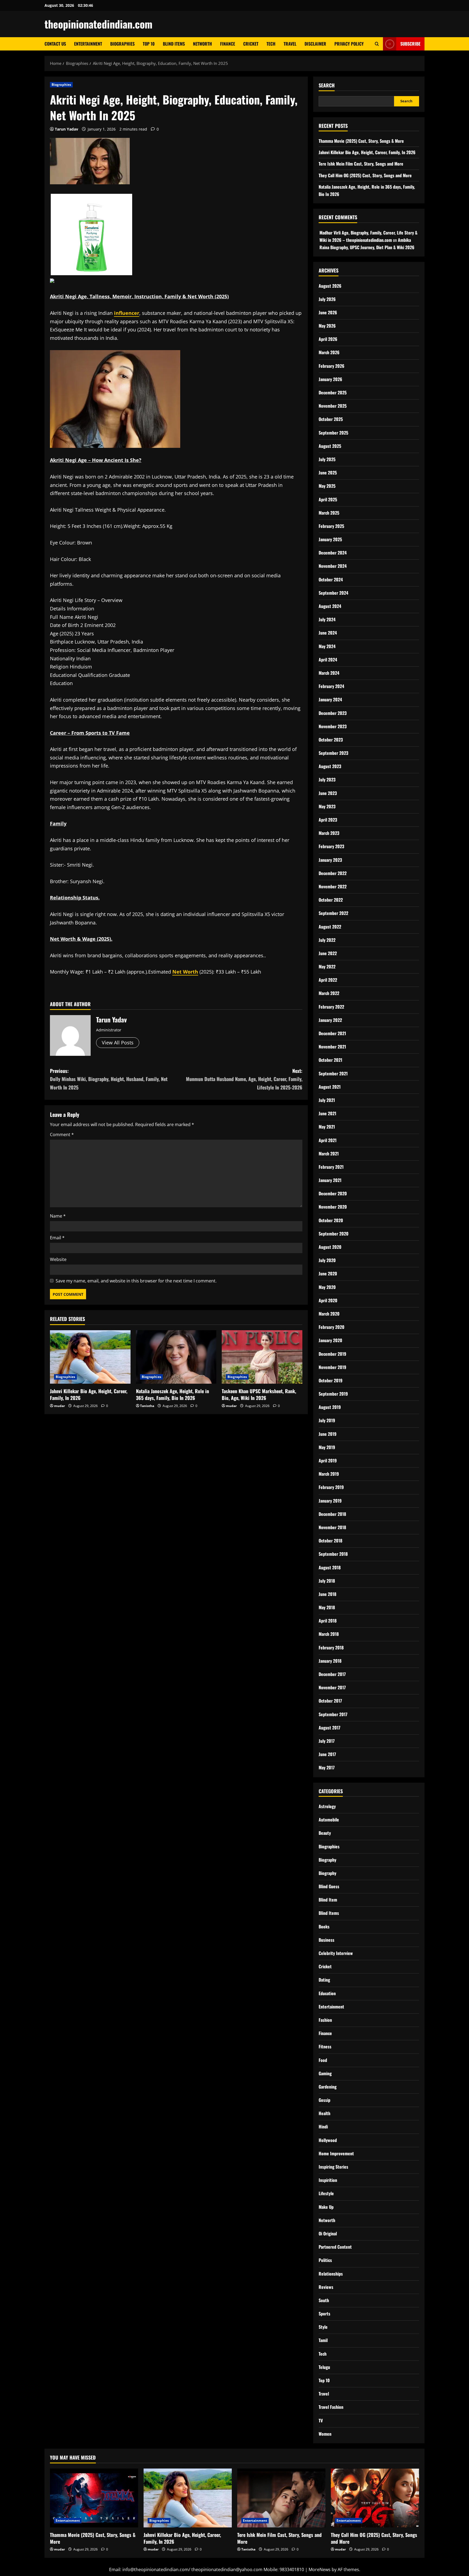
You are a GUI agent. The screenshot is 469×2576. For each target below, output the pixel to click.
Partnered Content (335, 2247)
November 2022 (333, 886)
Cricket (251, 44)
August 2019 (330, 1407)
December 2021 (332, 1033)
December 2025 (333, 392)
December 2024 (333, 553)
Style (323, 2327)
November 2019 (332, 1367)
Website (58, 1259)
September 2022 (333, 913)
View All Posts (118, 1043)
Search (327, 85)
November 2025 (333, 406)
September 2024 (333, 593)
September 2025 (333, 433)
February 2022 (331, 1007)
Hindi (323, 2127)
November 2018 (332, 1527)
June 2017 (327, 1754)
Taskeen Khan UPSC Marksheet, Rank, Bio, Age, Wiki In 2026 (259, 1394)
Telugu (324, 2367)
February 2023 (331, 846)
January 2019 (330, 1501)
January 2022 (330, 1020)
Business (327, 1940)
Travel (290, 44)
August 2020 (330, 1247)
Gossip (324, 2100)
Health (324, 2113)
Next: (244, 1079)
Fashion (325, 2020)
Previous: (109, 1079)
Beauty (325, 1833)
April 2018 (328, 1621)
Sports (324, 2314)
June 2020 (328, 1273)
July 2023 (327, 780)
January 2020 (330, 1340)
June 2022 (328, 953)
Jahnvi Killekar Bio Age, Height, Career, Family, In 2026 (89, 1394)
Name (58, 1216)
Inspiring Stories (333, 2167)
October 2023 (331, 740)
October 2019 (331, 1380)
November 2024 (333, 566)
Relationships (331, 2274)
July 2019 (327, 1420)
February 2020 (332, 1327)
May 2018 (327, 1607)
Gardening (328, 2087)
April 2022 (328, 980)
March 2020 (329, 1314)
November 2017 (332, 1687)
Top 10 (149, 44)
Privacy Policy (349, 44)
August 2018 (330, 1567)
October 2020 (331, 1220)
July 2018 (327, 1581)
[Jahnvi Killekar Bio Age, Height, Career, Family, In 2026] (90, 1357)
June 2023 (328, 793)
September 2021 (333, 1073)
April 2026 (328, 339)
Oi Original (328, 2233)
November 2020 (333, 1207)
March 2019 (329, 1474)
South (324, 2300)
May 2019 (327, 1447)
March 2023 (329, 833)
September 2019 (333, 1394)
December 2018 (332, 1514)
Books (324, 1927)
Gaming (325, 2073)
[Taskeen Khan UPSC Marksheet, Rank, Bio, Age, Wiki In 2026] (262, 1357)
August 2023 (330, 766)
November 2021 (332, 1047)
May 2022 (327, 967)
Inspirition (328, 2180)
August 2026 (330, 286)
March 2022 (329, 993)
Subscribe (410, 44)
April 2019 (328, 1460)
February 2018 (331, 1647)
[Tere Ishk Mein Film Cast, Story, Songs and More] (281, 2498)
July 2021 (327, 1100)
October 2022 (331, 900)
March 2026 (329, 352)
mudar (59, 1406)
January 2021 (330, 1180)
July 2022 (327, 940)
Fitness (325, 2046)
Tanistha (147, 1406)
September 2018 (333, 1554)
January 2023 (330, 860)
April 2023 (328, 820)
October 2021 (330, 1060)
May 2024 (327, 646)
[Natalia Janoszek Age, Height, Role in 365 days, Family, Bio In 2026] (176, 1357)
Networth (202, 44)
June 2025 (328, 473)
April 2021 (328, 1140)
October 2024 (331, 579)
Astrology (327, 1806)
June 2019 (328, 1434)
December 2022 (333, 873)
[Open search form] (377, 44)
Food (323, 2060)
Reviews (326, 2287)
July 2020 (327, 1260)
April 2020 (328, 1300)
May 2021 (327, 1127)
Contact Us (55, 44)
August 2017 (329, 1728)
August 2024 (330, 606)
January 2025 (330, 539)
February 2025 (331, 526)
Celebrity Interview (336, 1953)
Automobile (329, 1820)
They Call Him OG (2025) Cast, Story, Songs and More (365, 175)
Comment (62, 1135)
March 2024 (329, 673)
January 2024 (330, 699)
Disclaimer (315, 44)
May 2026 (327, 326)
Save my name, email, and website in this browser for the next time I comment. (136, 1281)
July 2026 (327, 299)
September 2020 (334, 1234)
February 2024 (331, 686)
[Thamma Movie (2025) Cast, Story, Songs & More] (94, 2498)
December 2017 (332, 1674)
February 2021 (331, 1167)
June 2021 (327, 1113)
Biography (327, 1860)
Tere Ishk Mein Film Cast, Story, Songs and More (361, 164)
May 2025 (327, 486)
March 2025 (329, 513)
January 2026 (330, 379)
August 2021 (330, 1087)
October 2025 (331, 419)
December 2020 (333, 1193)
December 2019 (332, 1354)
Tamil (323, 2340)
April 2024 (328, 660)
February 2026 (332, 366)
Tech (271, 44)
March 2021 (329, 1154)
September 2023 (333, 753)
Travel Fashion (331, 2407)
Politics (325, 2260)
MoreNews (320, 2569)
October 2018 (330, 1541)
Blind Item (328, 1900)
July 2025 (327, 459)
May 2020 (327, 1287)
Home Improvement (336, 2153)
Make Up (326, 2207)
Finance (228, 44)
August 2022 (330, 927)
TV (321, 2420)
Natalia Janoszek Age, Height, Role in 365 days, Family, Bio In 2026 (172, 1394)
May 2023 (327, 806)
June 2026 (328, 312)
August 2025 (330, 446)
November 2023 (333, 726)
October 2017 (330, 1701)
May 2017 (327, 1767)
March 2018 (329, 1634)
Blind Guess (329, 1886)
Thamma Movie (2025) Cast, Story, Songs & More (361, 141)
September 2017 (333, 1714)
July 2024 (327, 619)
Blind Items (174, 44)
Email (57, 1238)
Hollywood (328, 2140)
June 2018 (327, 1594)
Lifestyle (326, 2193)
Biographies (122, 44)
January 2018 (330, 1661)
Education (327, 1993)
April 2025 (328, 499)
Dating (324, 1980)
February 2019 (331, 1487)
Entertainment (88, 44)
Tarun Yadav (66, 129)
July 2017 (327, 1741)
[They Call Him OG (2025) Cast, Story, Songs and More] (375, 2498)
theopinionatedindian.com (99, 24)
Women (325, 2434)
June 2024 (328, 633)
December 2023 (333, 713)
